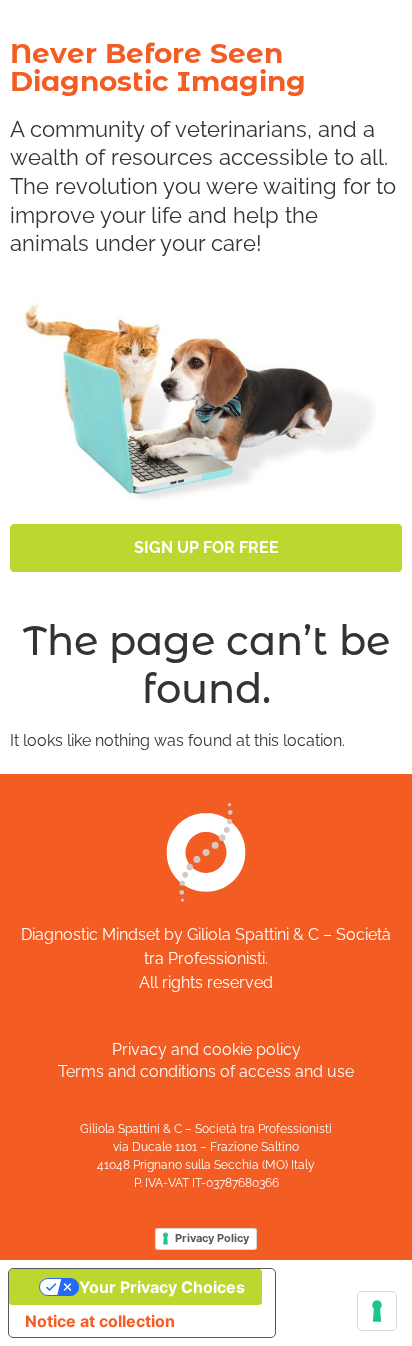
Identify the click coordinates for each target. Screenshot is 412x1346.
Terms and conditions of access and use (206, 1071)
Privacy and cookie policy (206, 1049)
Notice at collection (100, 1321)
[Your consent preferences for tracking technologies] (377, 1311)
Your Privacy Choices (162, 1287)
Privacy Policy (212, 1238)
